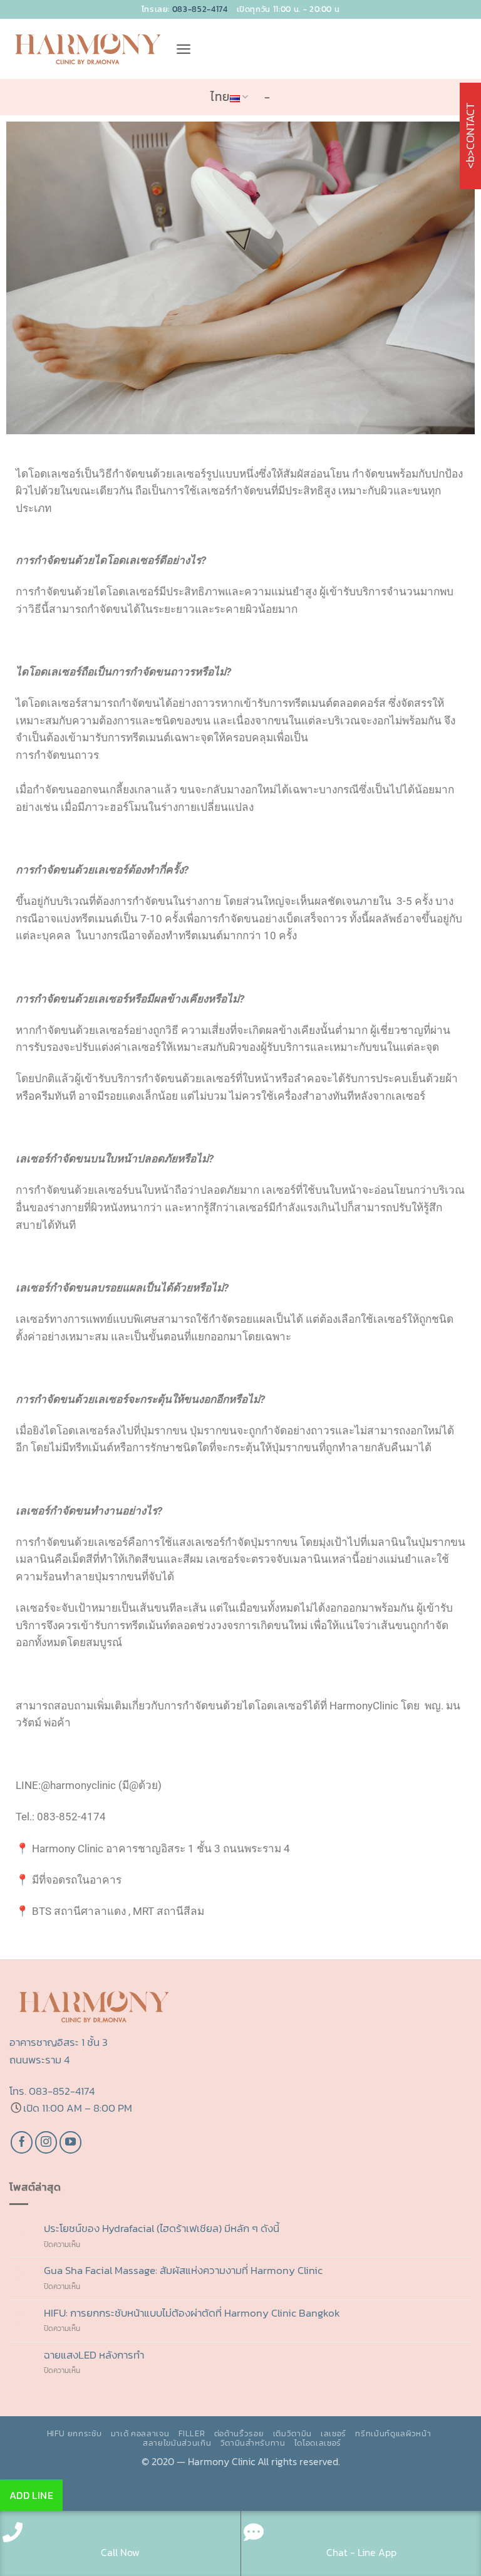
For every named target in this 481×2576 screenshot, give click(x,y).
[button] (184, 49)
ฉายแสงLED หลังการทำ (94, 2355)
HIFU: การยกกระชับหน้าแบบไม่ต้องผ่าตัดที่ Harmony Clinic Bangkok (192, 2313)
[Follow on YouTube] (71, 2142)
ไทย (220, 97)
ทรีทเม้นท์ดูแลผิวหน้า (393, 2433)
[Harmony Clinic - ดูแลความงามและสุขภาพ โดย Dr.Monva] (88, 49)
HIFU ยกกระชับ (75, 2433)
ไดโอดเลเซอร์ (318, 2443)
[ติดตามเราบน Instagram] (46, 2142)
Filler (192, 2433)
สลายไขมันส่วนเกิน (177, 2443)
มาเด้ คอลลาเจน (140, 2433)
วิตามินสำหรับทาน (253, 2443)
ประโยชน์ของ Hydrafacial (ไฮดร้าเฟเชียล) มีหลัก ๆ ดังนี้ (164, 2229)
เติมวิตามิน (292, 2433)
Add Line (32, 2495)
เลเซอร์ (334, 2433)
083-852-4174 (200, 9)
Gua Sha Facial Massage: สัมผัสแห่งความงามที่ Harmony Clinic (183, 2271)
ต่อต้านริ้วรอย (239, 2433)
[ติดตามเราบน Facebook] (22, 2142)
